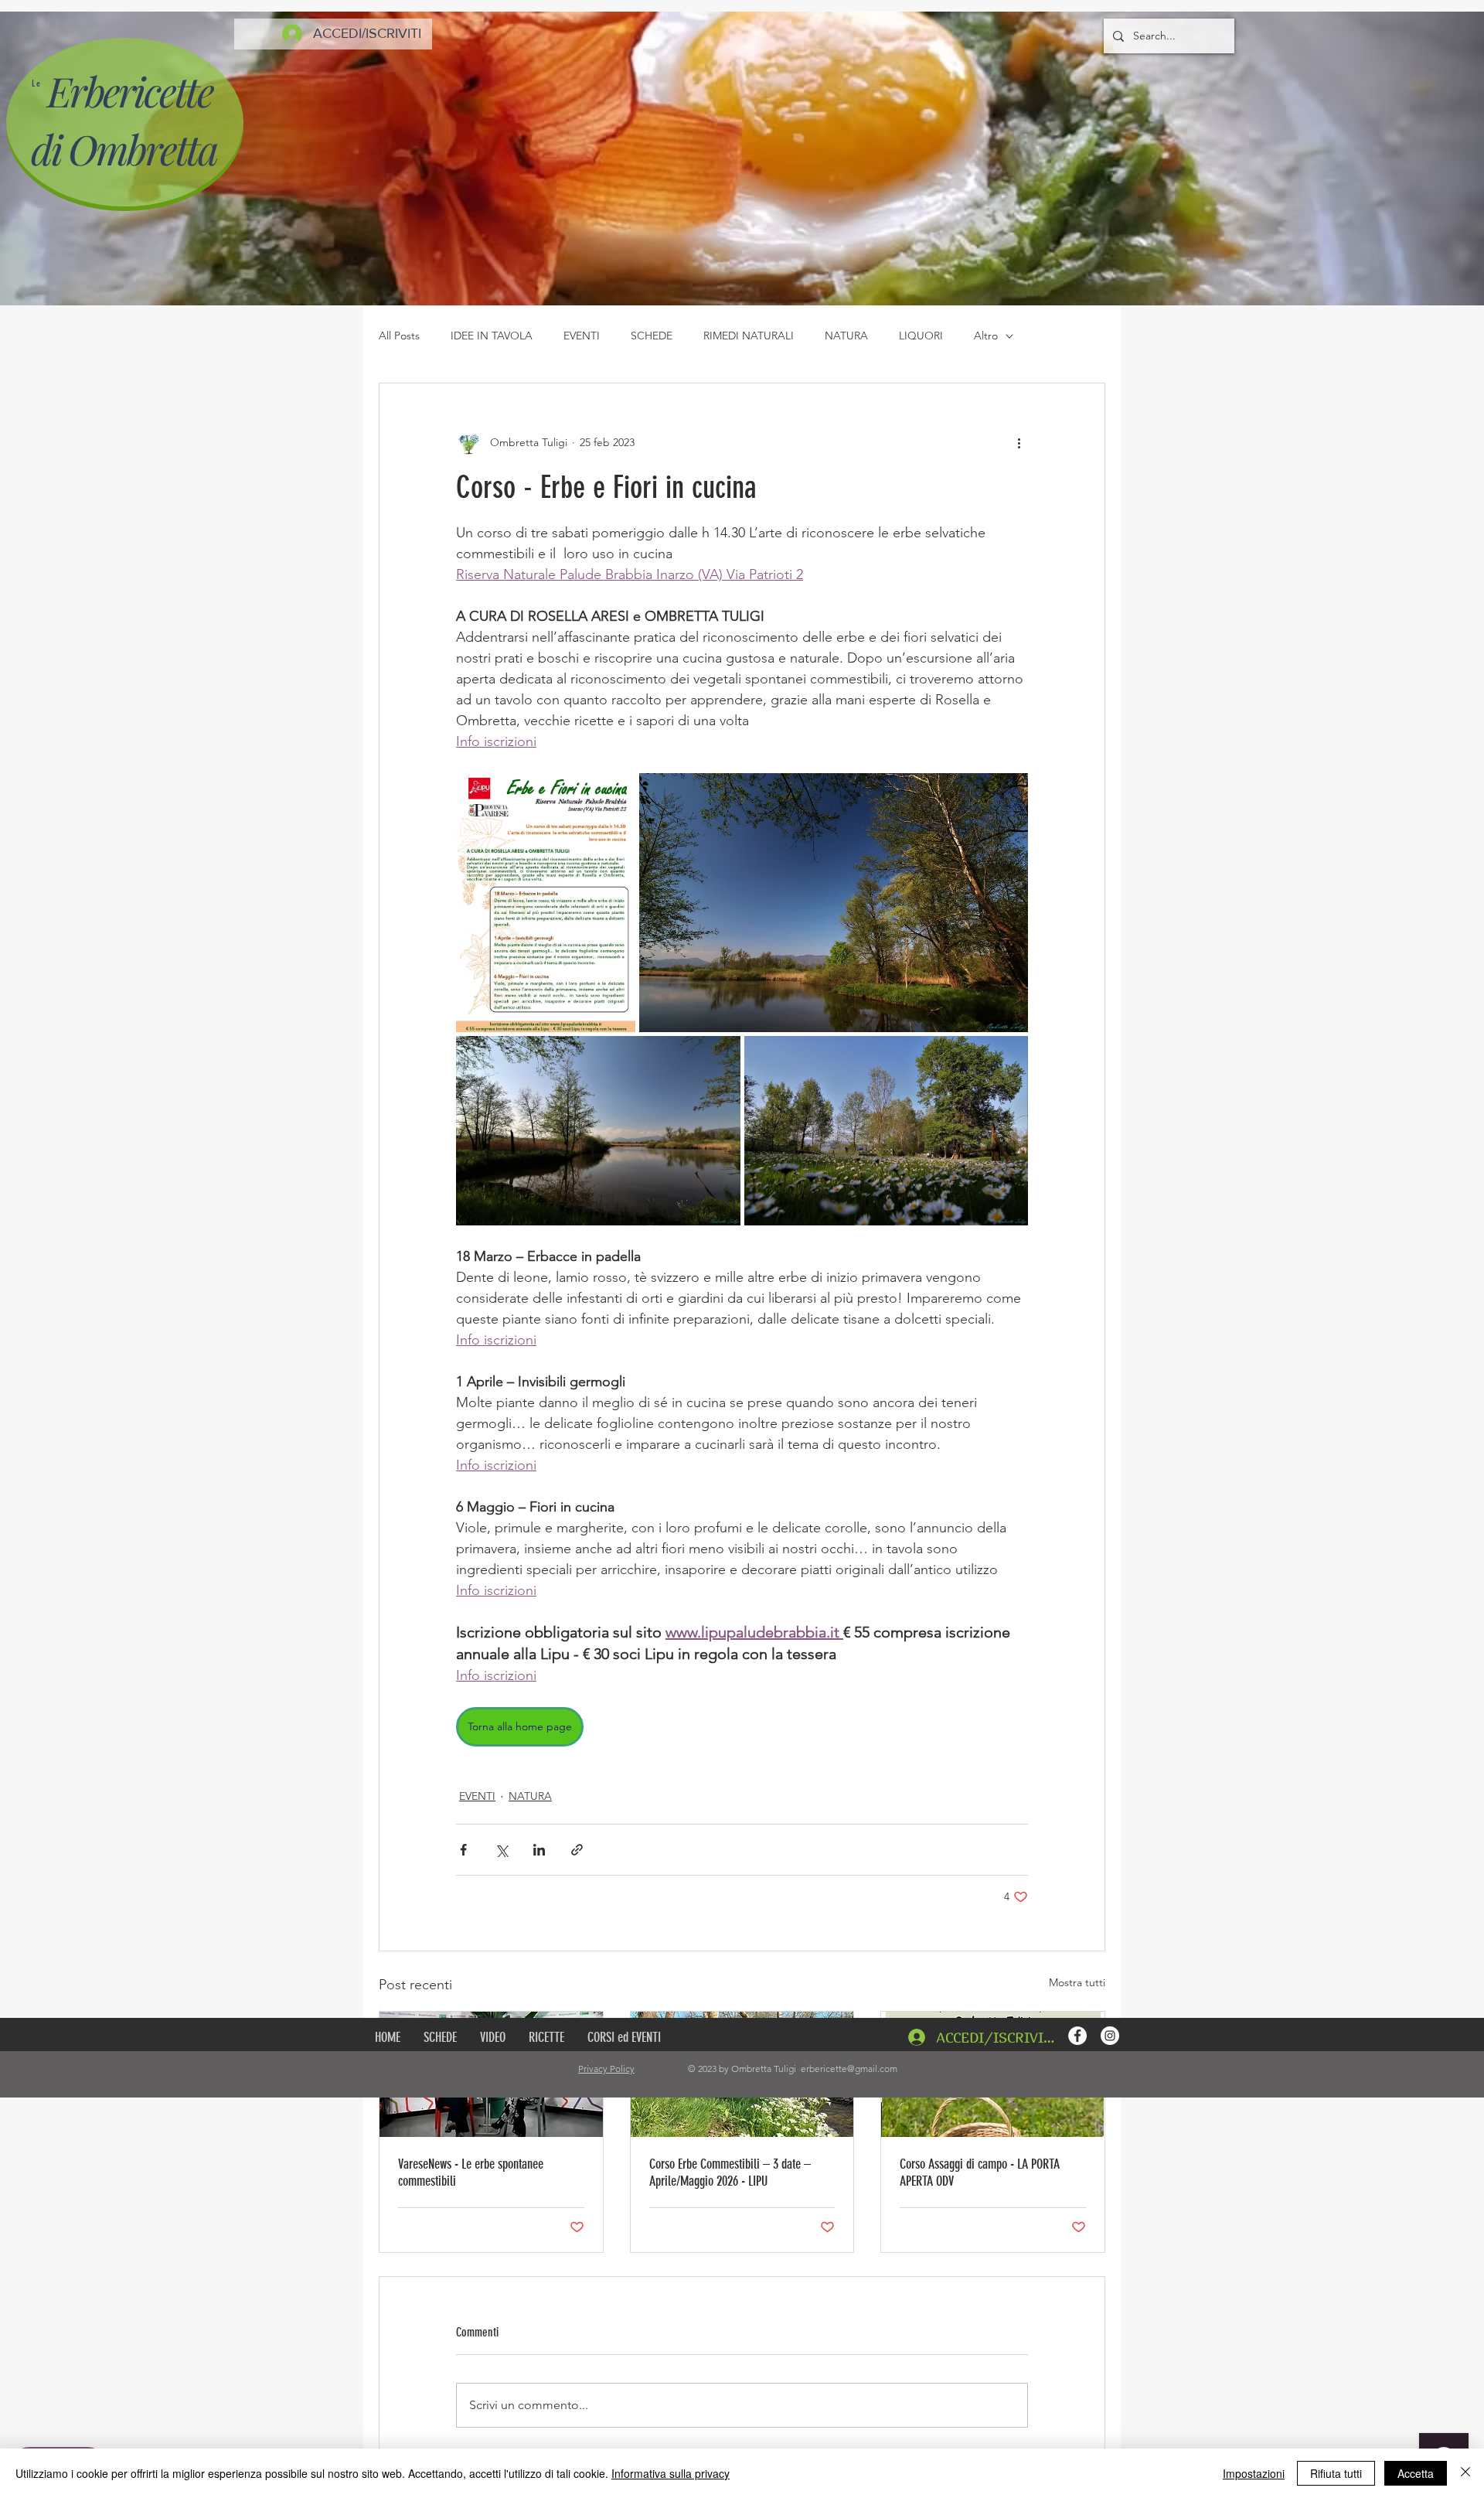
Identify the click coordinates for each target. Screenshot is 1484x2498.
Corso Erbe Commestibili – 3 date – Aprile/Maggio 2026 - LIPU (730, 2173)
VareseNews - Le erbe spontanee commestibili (471, 2173)
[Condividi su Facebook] (463, 1850)
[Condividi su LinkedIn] (539, 1850)
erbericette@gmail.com (849, 2069)
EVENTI (582, 336)
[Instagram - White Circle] (1110, 2036)
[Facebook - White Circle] (1077, 2036)
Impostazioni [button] (1254, 2473)
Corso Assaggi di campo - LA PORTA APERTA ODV (980, 2173)
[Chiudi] (1465, 2473)
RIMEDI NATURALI (749, 336)
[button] (546, 2037)
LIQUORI (921, 336)
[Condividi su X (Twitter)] (501, 1850)
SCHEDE (652, 336)
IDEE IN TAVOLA (492, 336)
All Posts (399, 336)
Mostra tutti (1077, 1982)
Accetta (1416, 2473)
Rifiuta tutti (1336, 2473)
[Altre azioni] (1019, 442)
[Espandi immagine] (546, 903)
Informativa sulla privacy (671, 2473)
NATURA (846, 336)
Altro (986, 336)
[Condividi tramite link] (577, 1850)
